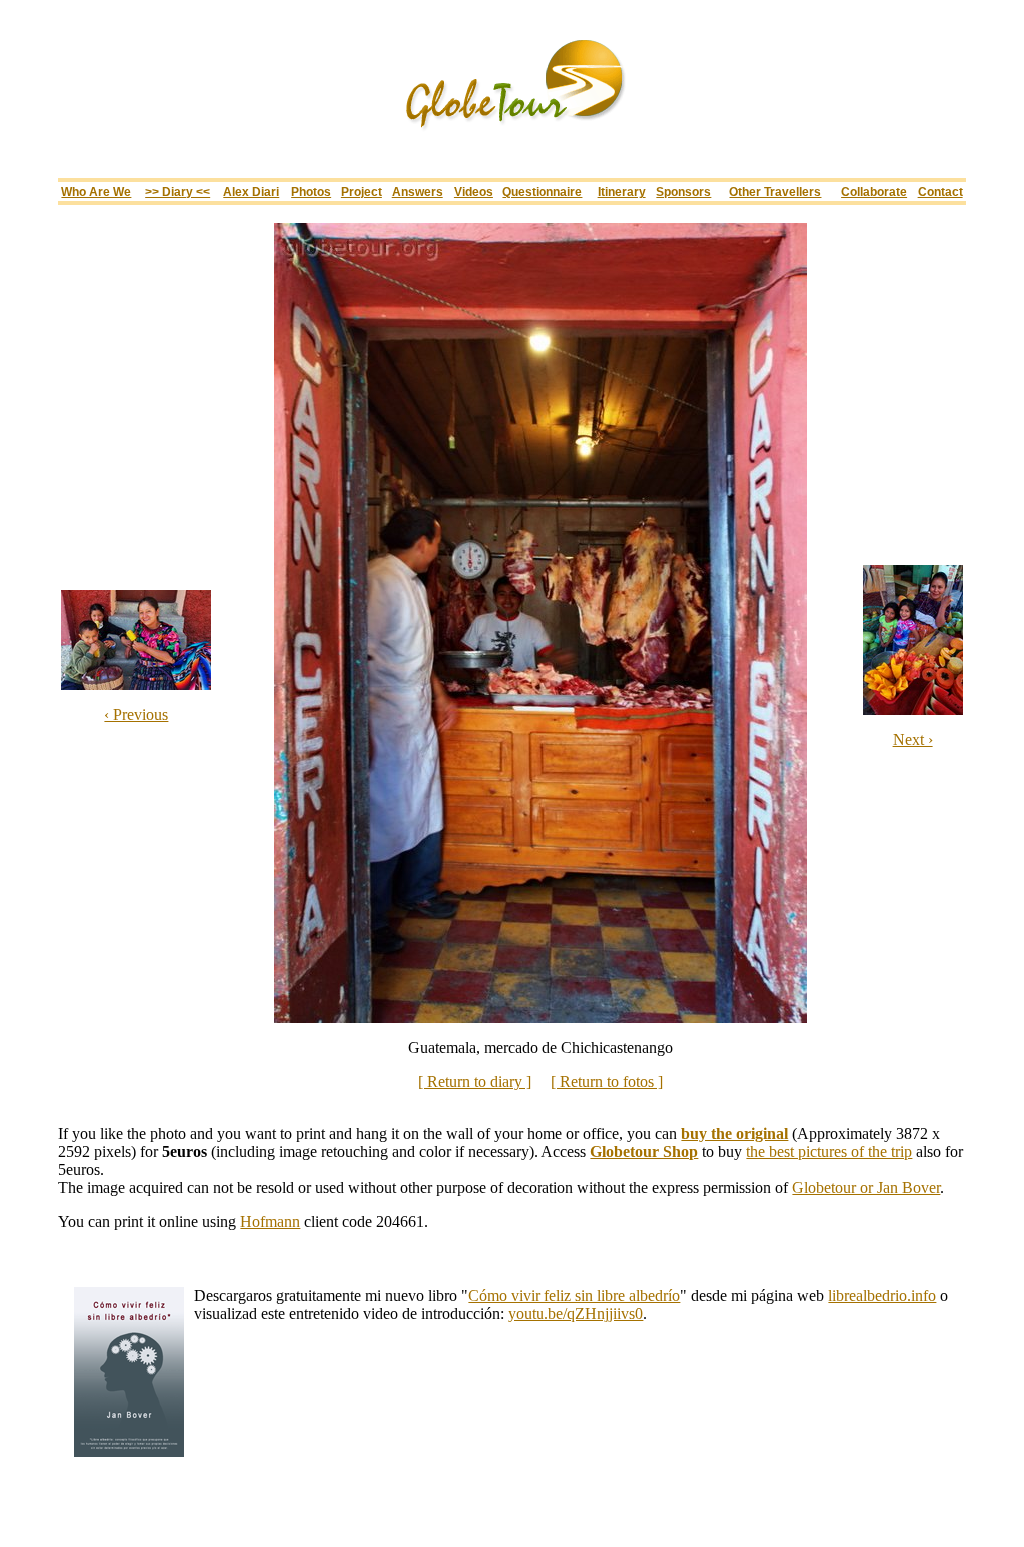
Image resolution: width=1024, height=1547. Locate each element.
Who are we (96, 191)
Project (361, 191)
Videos (473, 191)
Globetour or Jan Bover (866, 1187)
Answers (417, 191)
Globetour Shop (644, 1151)
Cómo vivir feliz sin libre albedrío (574, 1295)
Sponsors (683, 191)
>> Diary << (177, 191)
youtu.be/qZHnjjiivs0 (575, 1313)
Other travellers (775, 191)
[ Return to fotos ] (607, 1081)
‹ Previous (136, 714)
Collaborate (874, 191)
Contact (940, 191)
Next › (913, 739)
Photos (311, 191)
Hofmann (270, 1221)
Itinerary (622, 191)
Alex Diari (251, 191)
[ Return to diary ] (474, 1081)
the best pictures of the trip (829, 1151)
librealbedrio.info (882, 1295)
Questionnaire (542, 191)
